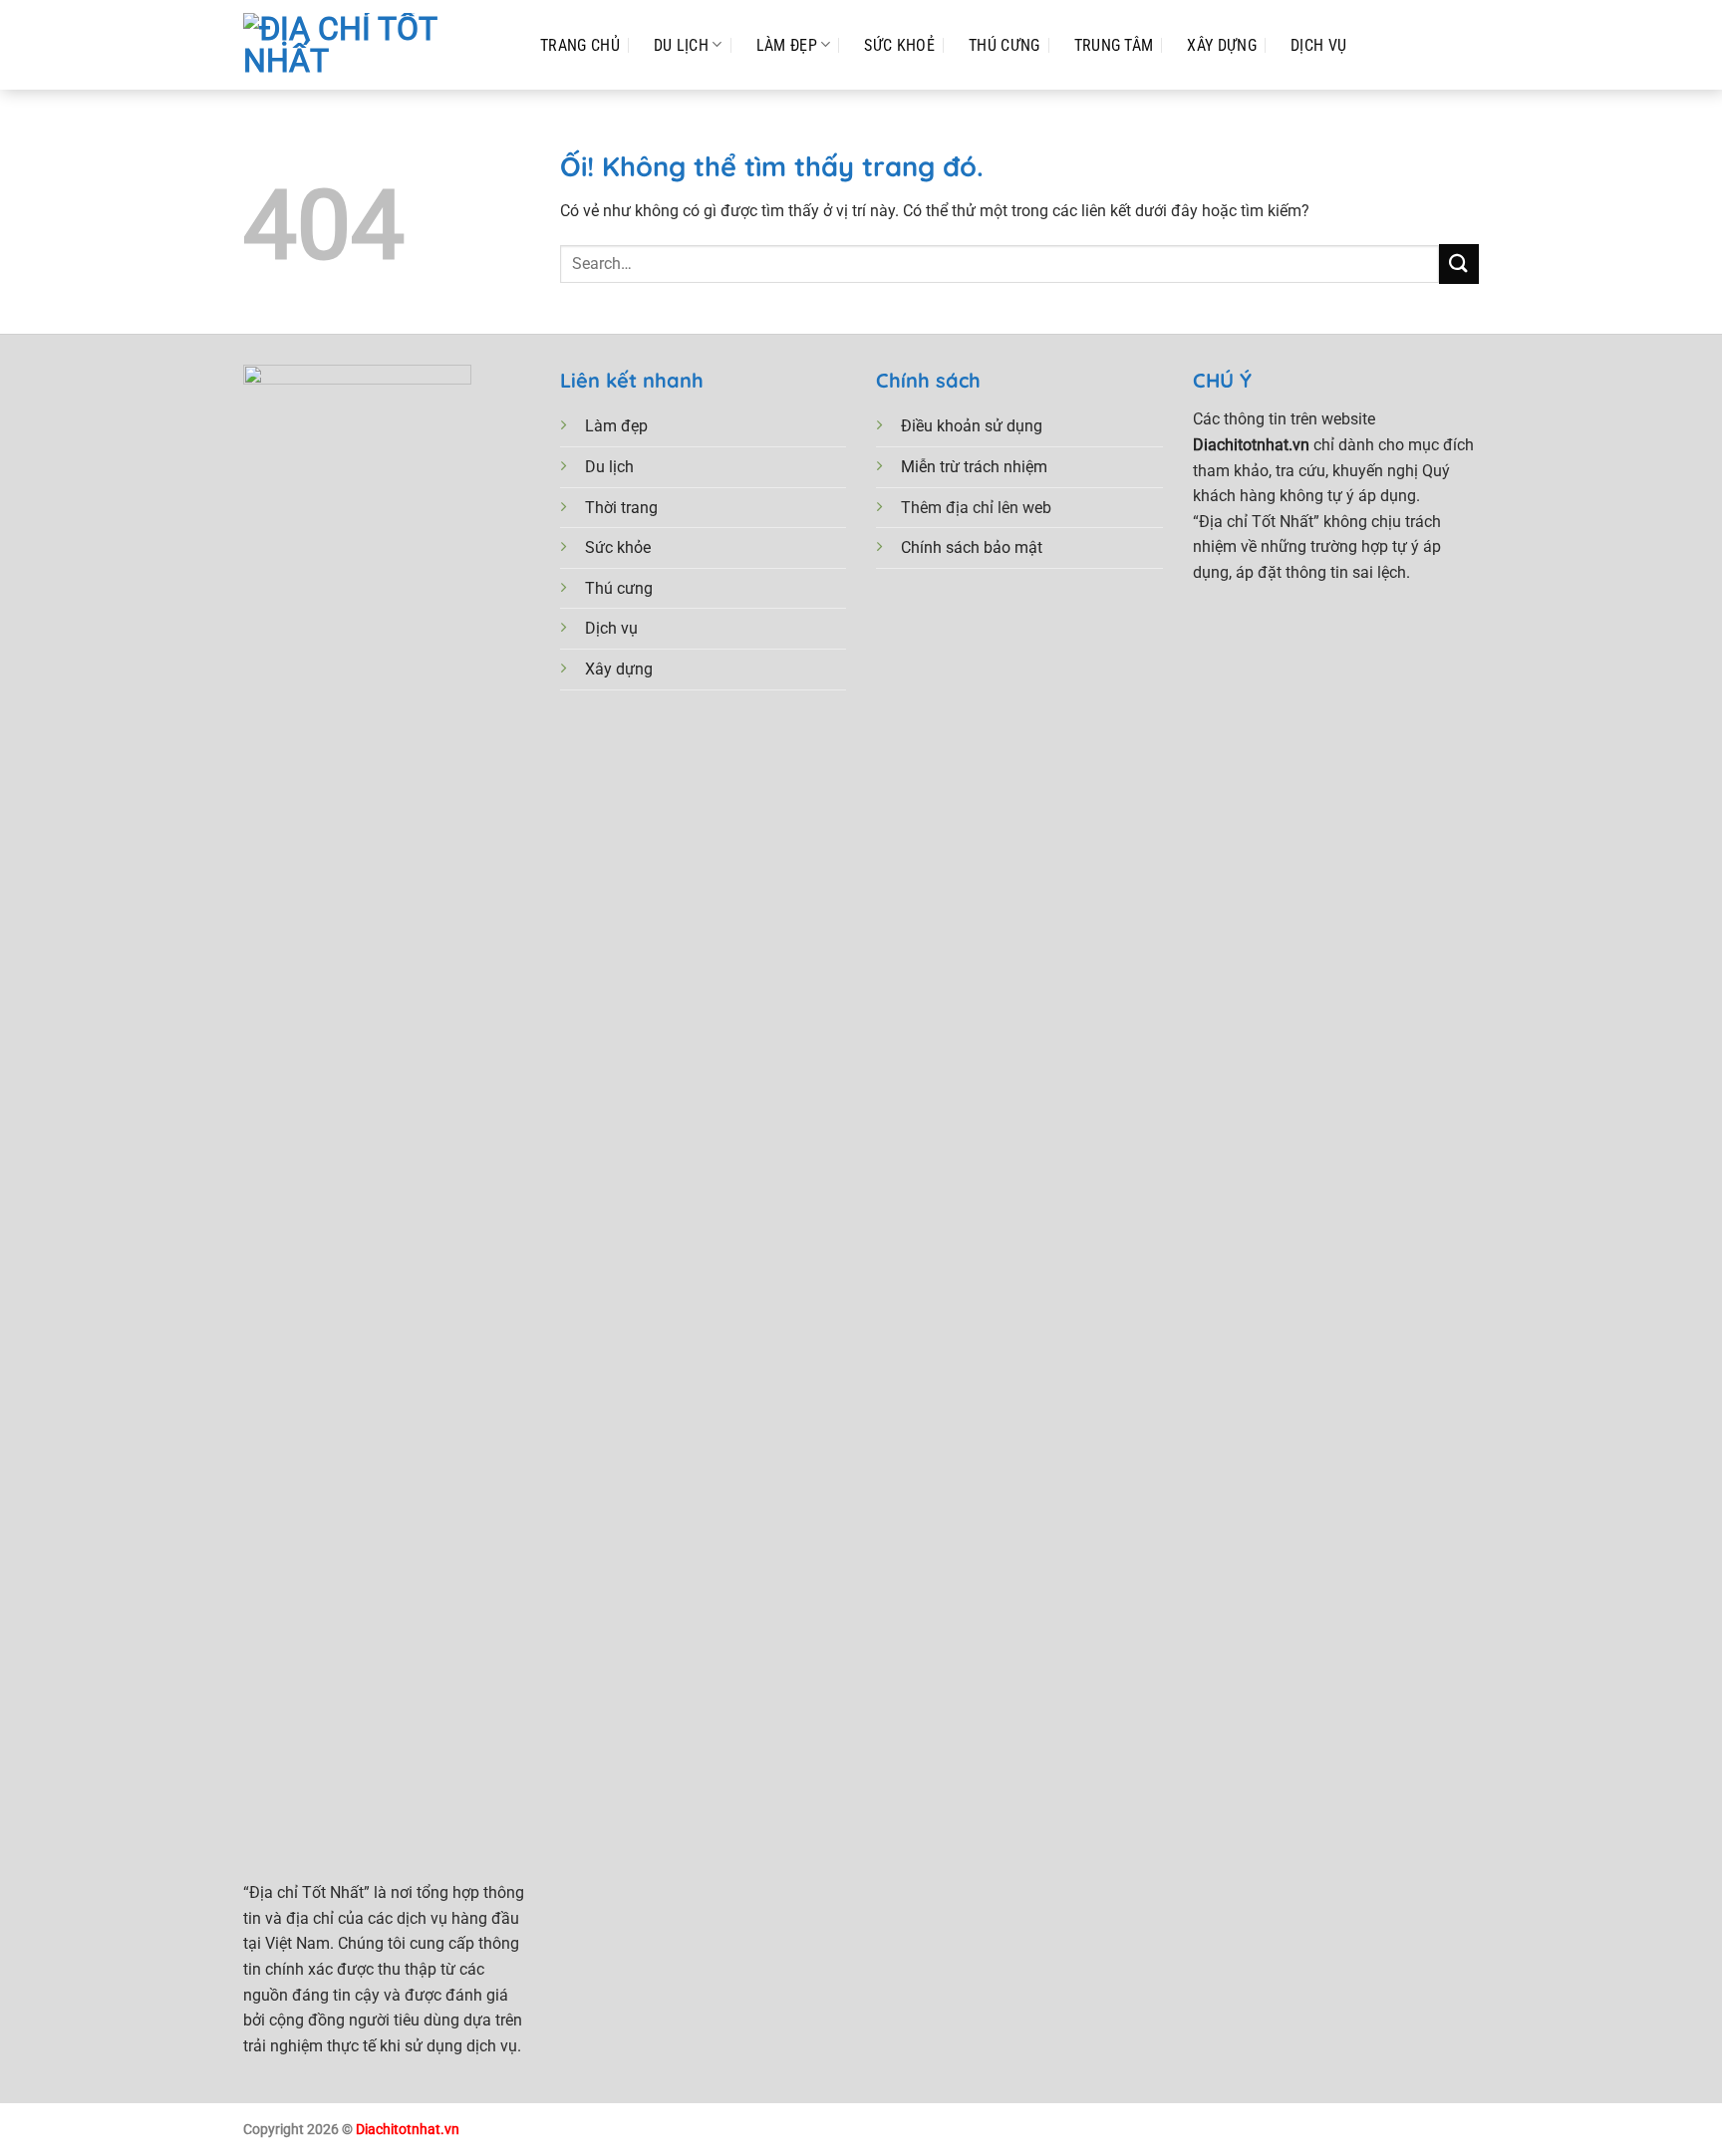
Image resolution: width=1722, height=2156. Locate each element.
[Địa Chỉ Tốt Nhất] (372, 45)
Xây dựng (619, 669)
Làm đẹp (787, 45)
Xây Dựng (1222, 45)
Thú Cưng (1004, 45)
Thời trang (621, 508)
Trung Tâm (1114, 45)
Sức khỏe (618, 547)
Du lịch (609, 467)
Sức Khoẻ (899, 45)
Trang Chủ (580, 45)
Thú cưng (619, 588)
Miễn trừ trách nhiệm (974, 467)
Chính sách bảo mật (972, 547)
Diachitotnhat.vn (408, 2130)
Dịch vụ (611, 628)
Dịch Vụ (1318, 45)
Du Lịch (681, 45)
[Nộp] (1459, 264)
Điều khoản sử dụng (972, 426)
